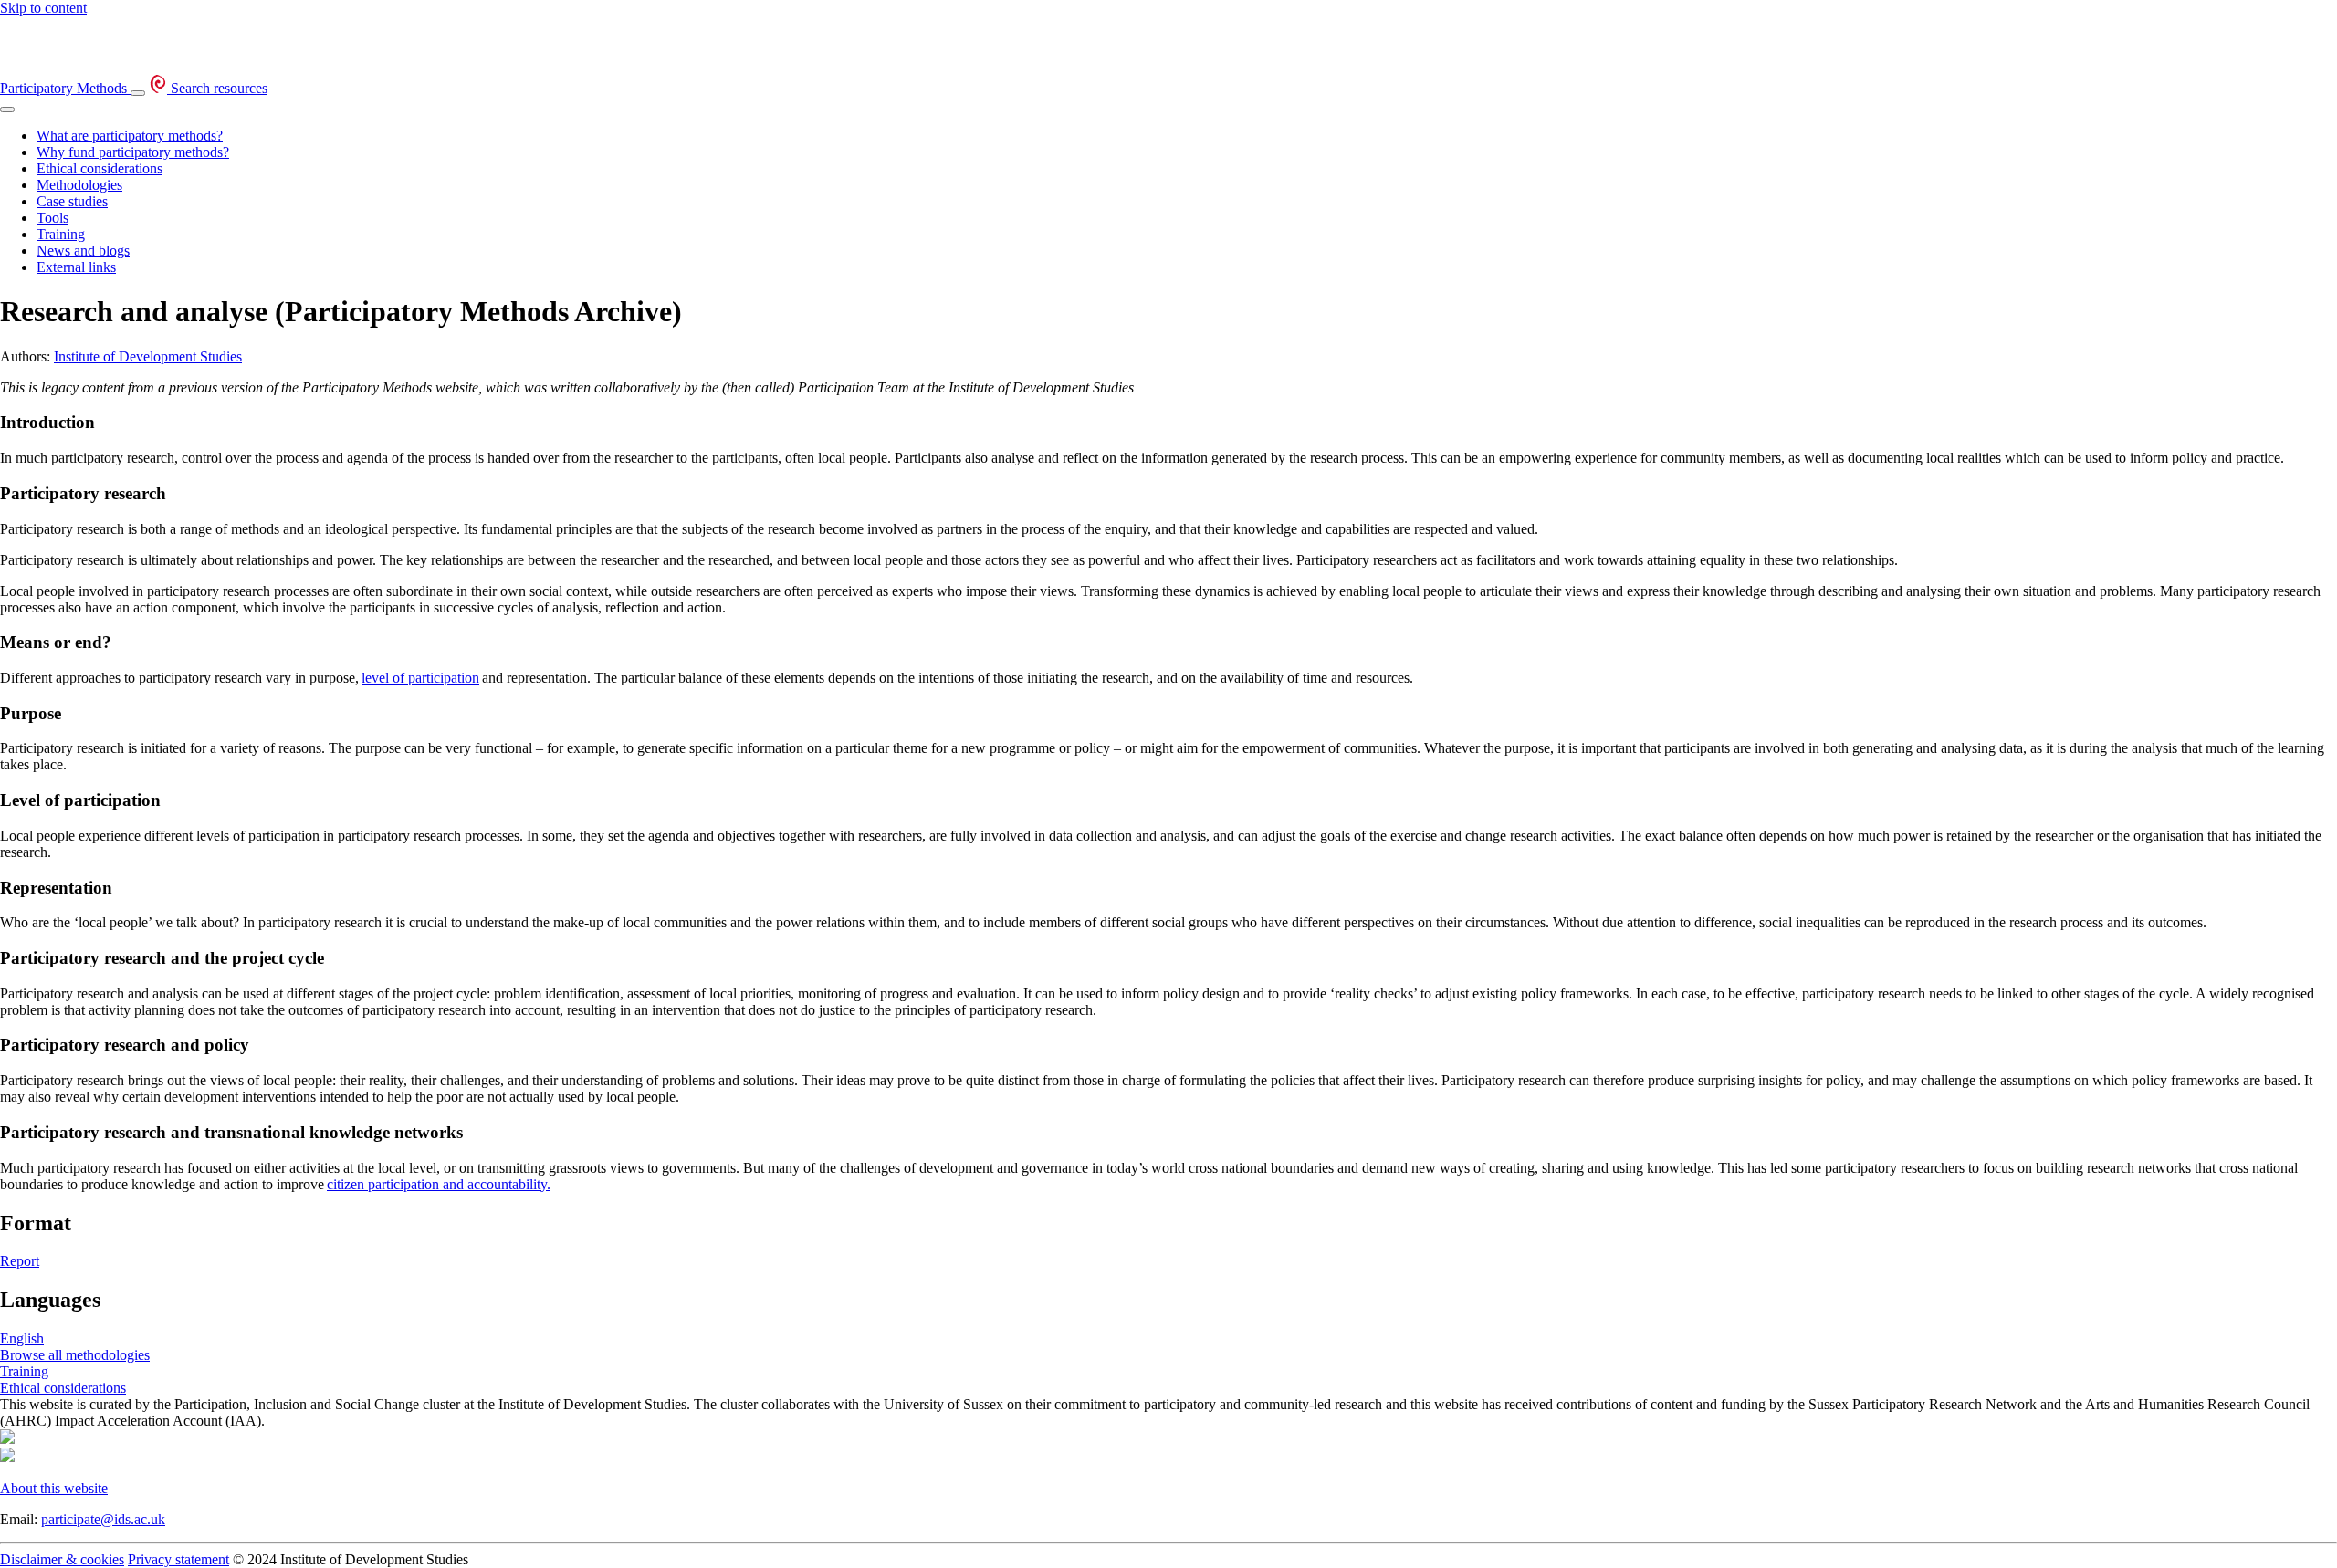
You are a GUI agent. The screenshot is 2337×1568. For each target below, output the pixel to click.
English (22, 1338)
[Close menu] (7, 110)
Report (20, 1261)
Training (61, 234)
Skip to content (43, 8)
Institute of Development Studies (148, 356)
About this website (54, 1488)
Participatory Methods (65, 88)
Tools (52, 218)
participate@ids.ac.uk (103, 1519)
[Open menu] (138, 93)
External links (76, 267)
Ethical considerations (100, 168)
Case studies (72, 201)
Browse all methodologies (75, 1355)
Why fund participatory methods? (133, 152)
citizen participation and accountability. (439, 1184)
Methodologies (79, 185)
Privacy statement (178, 1559)
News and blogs (83, 251)
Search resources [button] (217, 88)
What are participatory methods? (130, 136)
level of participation (420, 678)
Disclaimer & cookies (62, 1559)
